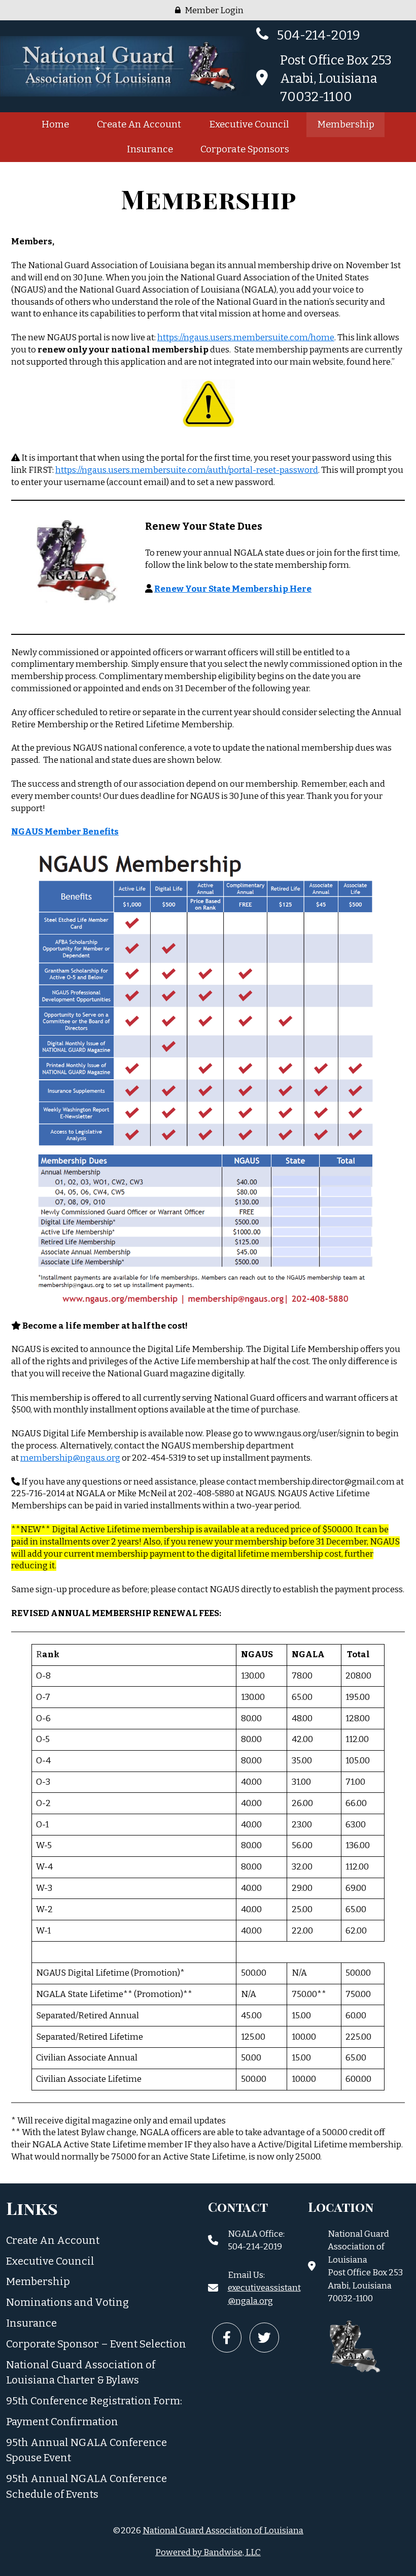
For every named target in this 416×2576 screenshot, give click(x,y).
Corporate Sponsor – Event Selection (96, 2344)
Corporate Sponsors (245, 149)
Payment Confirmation (62, 2422)
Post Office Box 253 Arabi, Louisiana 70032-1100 (336, 78)
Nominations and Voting (67, 2302)
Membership (346, 124)
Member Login (213, 10)
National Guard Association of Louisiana (223, 2531)
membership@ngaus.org (70, 1458)
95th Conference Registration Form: (94, 2401)
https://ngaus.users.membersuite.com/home (246, 337)
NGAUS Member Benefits (65, 832)
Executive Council (249, 124)
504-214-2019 (317, 35)
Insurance (150, 149)
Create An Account (139, 124)
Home (55, 124)
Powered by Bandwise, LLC (208, 2552)
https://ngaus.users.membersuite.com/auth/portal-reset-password (187, 470)
